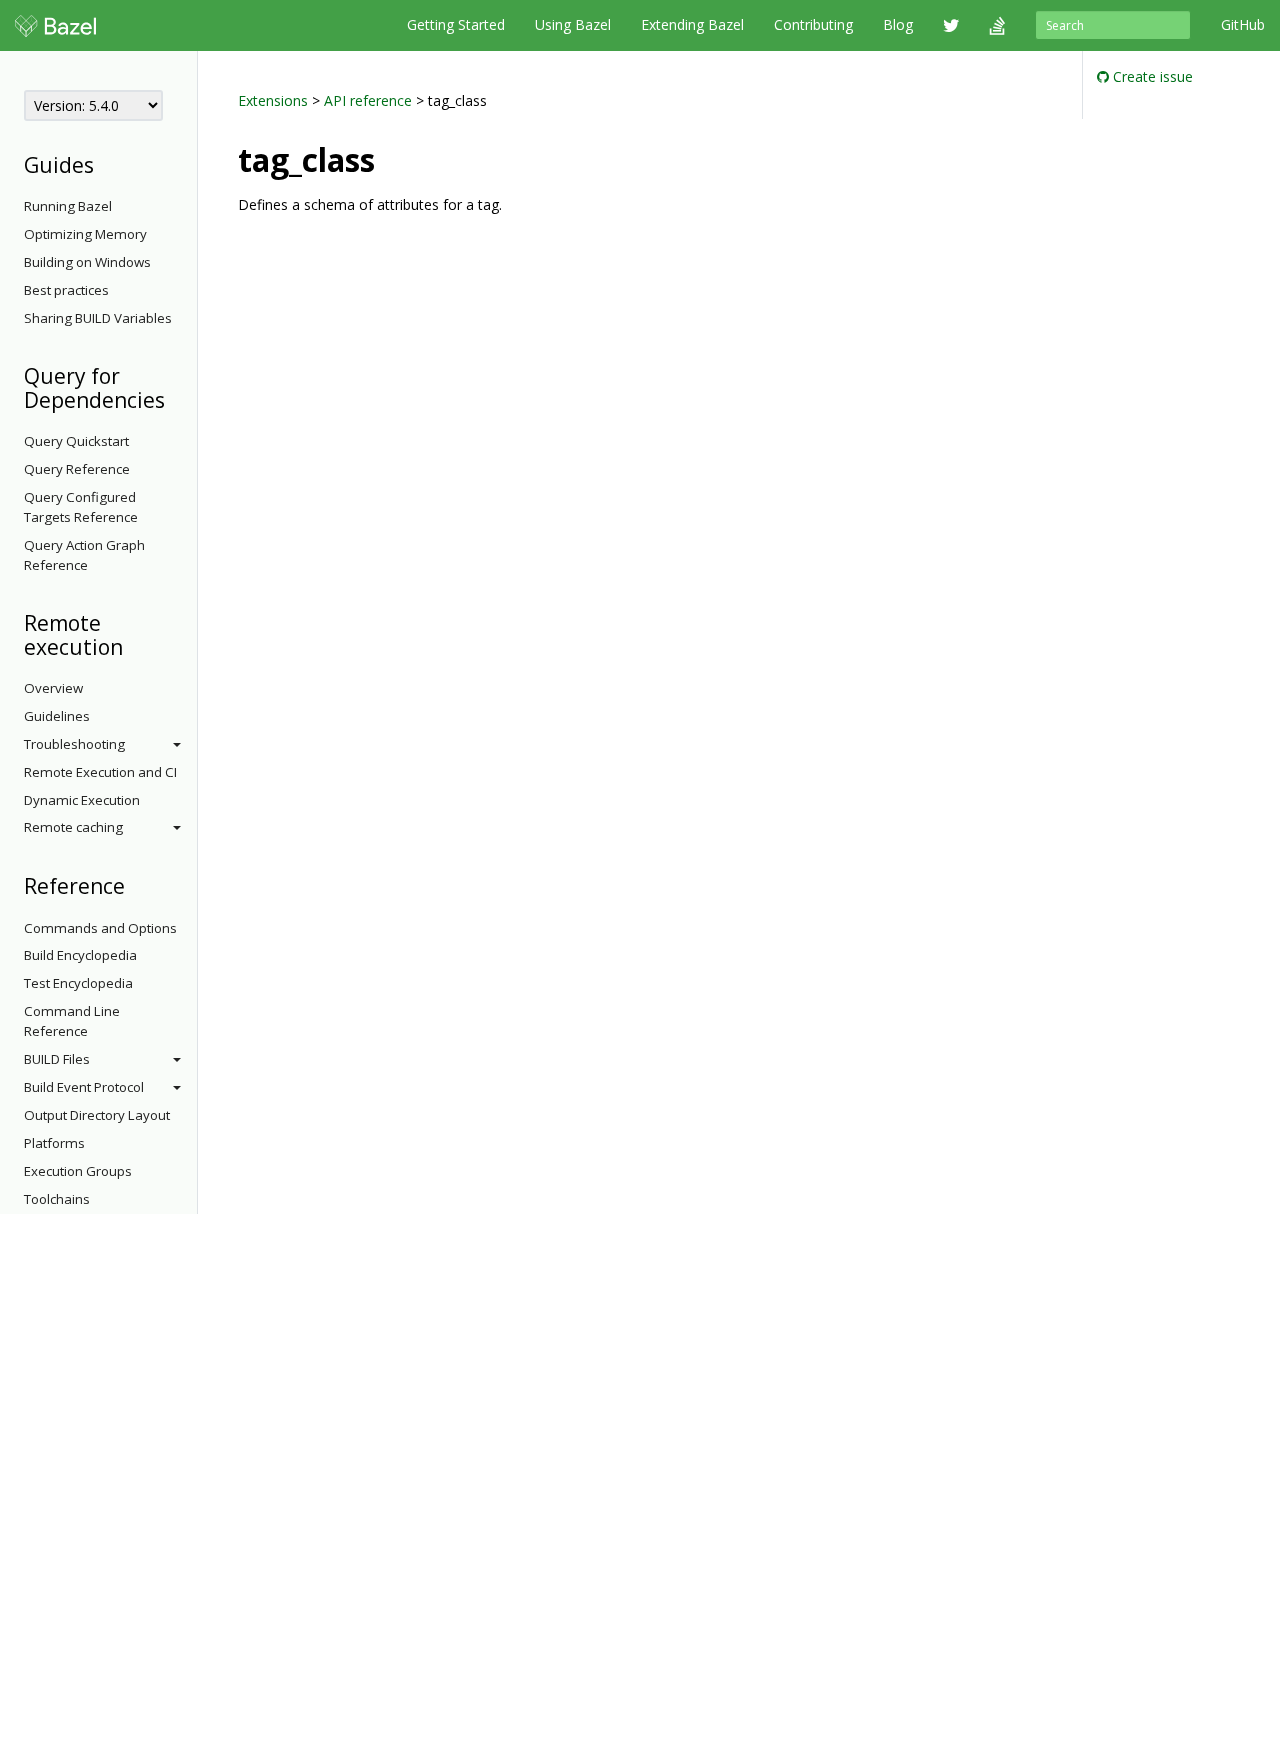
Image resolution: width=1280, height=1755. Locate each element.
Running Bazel (68, 206)
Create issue (1151, 76)
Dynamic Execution (82, 800)
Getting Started (456, 24)
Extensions (273, 100)
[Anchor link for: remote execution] (133, 645)
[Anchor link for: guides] (104, 163)
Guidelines (57, 716)
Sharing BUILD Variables (98, 318)
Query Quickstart (76, 441)
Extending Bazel (692, 24)
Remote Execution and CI (100, 772)
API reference (368, 100)
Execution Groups (78, 1171)
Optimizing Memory (85, 234)
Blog (898, 24)
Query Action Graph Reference (84, 555)
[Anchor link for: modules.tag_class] (391, 158)
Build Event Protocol (84, 1087)
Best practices (66, 290)
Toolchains (57, 1199)
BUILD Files (57, 1059)
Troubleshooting (74, 744)
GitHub (1243, 24)
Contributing (813, 24)
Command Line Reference (72, 1021)
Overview (53, 688)
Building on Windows (87, 262)
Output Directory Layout (97, 1115)
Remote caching (73, 827)
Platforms (54, 1143)
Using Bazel (573, 24)
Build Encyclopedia (80, 955)
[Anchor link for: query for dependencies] (175, 398)
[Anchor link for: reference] (135, 884)
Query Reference (77, 469)
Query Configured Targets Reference (81, 507)
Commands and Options (100, 928)
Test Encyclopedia (78, 983)
